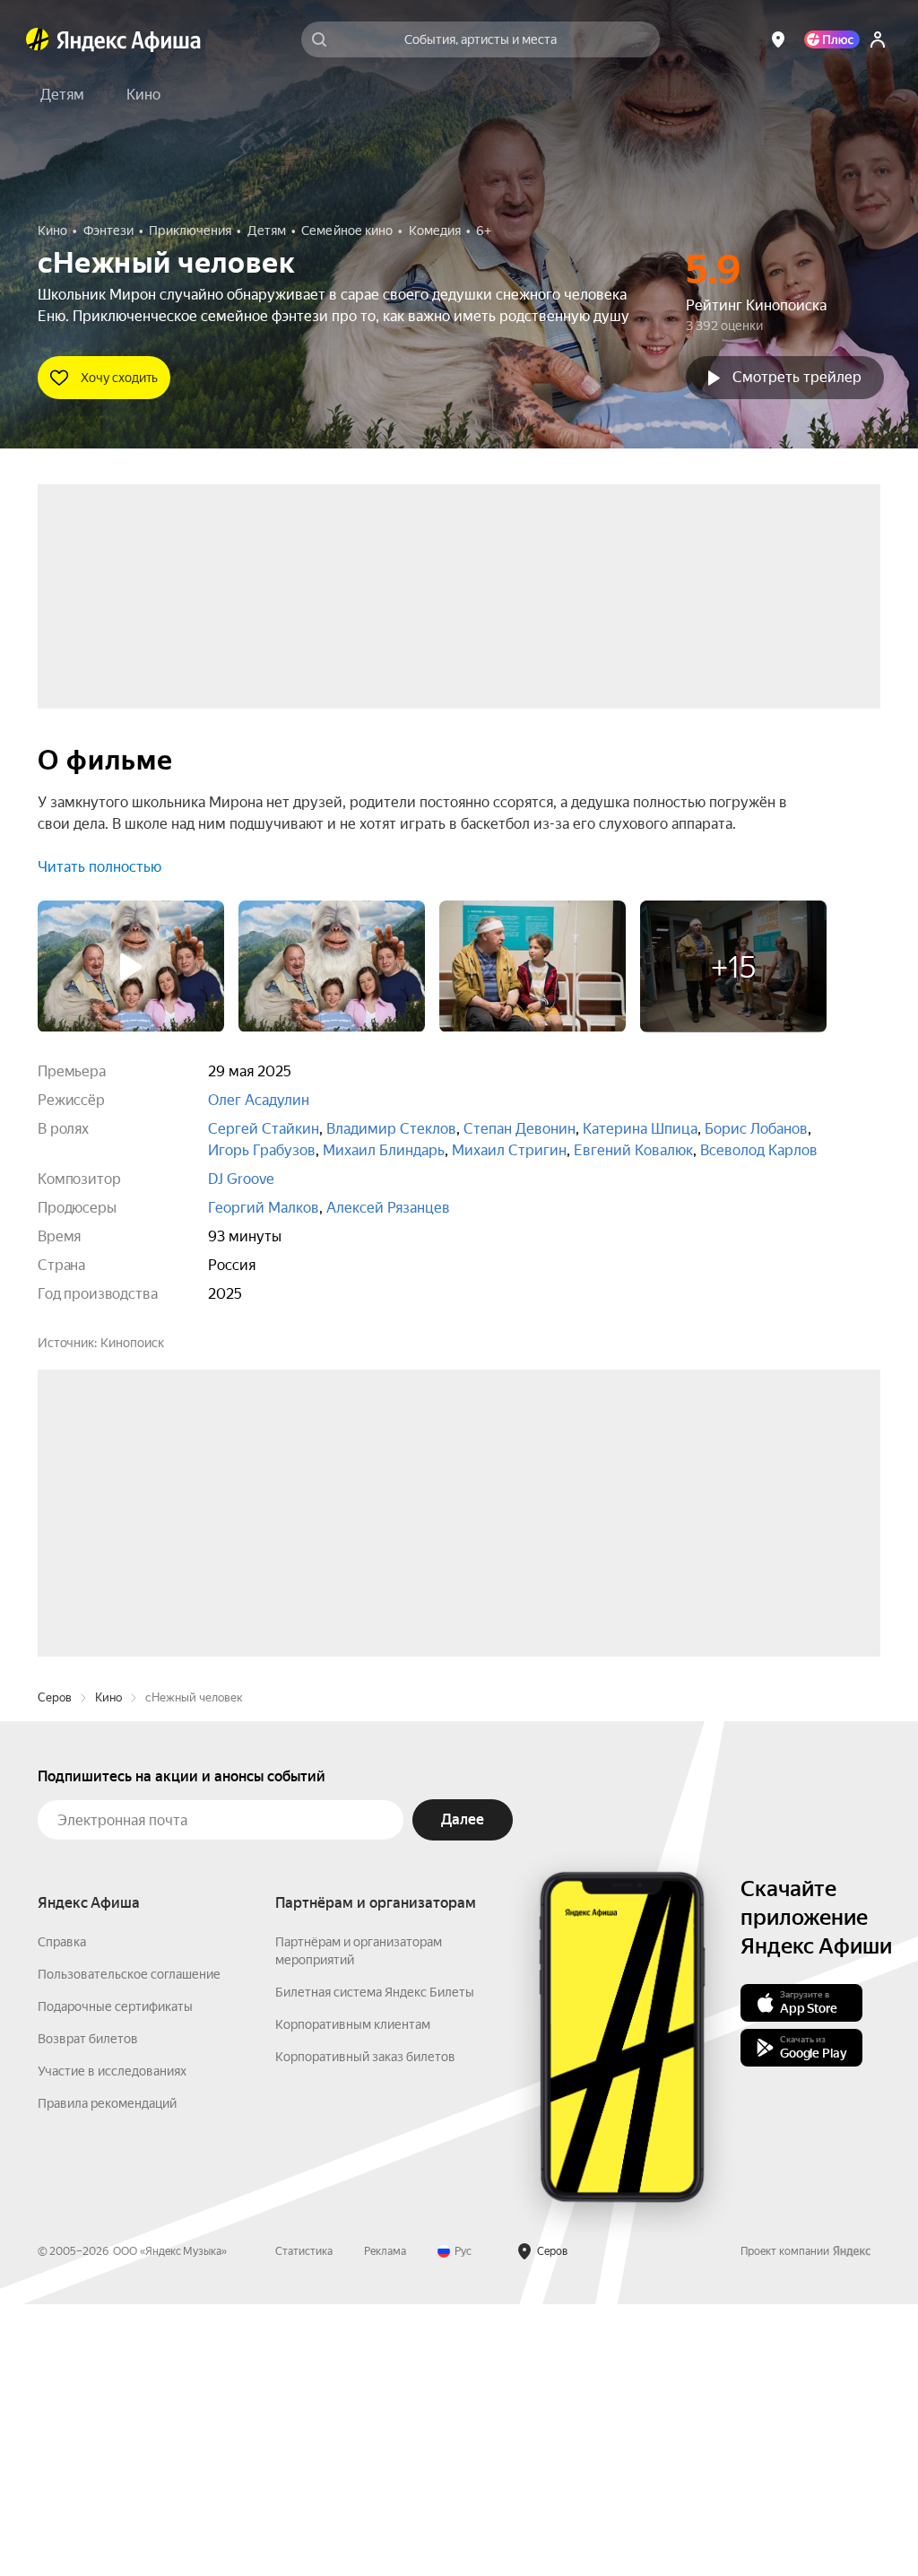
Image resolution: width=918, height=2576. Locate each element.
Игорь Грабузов (262, 1150)
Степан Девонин (520, 1129)
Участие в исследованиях (112, 2343)
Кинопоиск (132, 1343)
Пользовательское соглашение (129, 2246)
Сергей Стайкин (264, 1129)
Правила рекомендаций (107, 2375)
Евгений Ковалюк (633, 1150)
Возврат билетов (88, 2311)
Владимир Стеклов (391, 1129)
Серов (55, 1969)
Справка (62, 2214)
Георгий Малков (264, 1208)
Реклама (385, 2523)
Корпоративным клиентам (353, 2296)
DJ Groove (241, 1179)
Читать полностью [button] (100, 867)
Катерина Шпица (640, 1129)
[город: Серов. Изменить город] (778, 39)
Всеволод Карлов (759, 1150)
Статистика (304, 2523)
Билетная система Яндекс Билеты (375, 2264)
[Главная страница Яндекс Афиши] (38, 39)
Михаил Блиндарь (384, 1150)
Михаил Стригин (509, 1150)
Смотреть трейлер (797, 377)
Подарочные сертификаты (115, 2278)
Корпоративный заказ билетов (365, 2328)
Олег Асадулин (259, 1100)
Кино (108, 1969)
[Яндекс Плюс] (832, 39)
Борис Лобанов (756, 1129)
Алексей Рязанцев (388, 1208)
